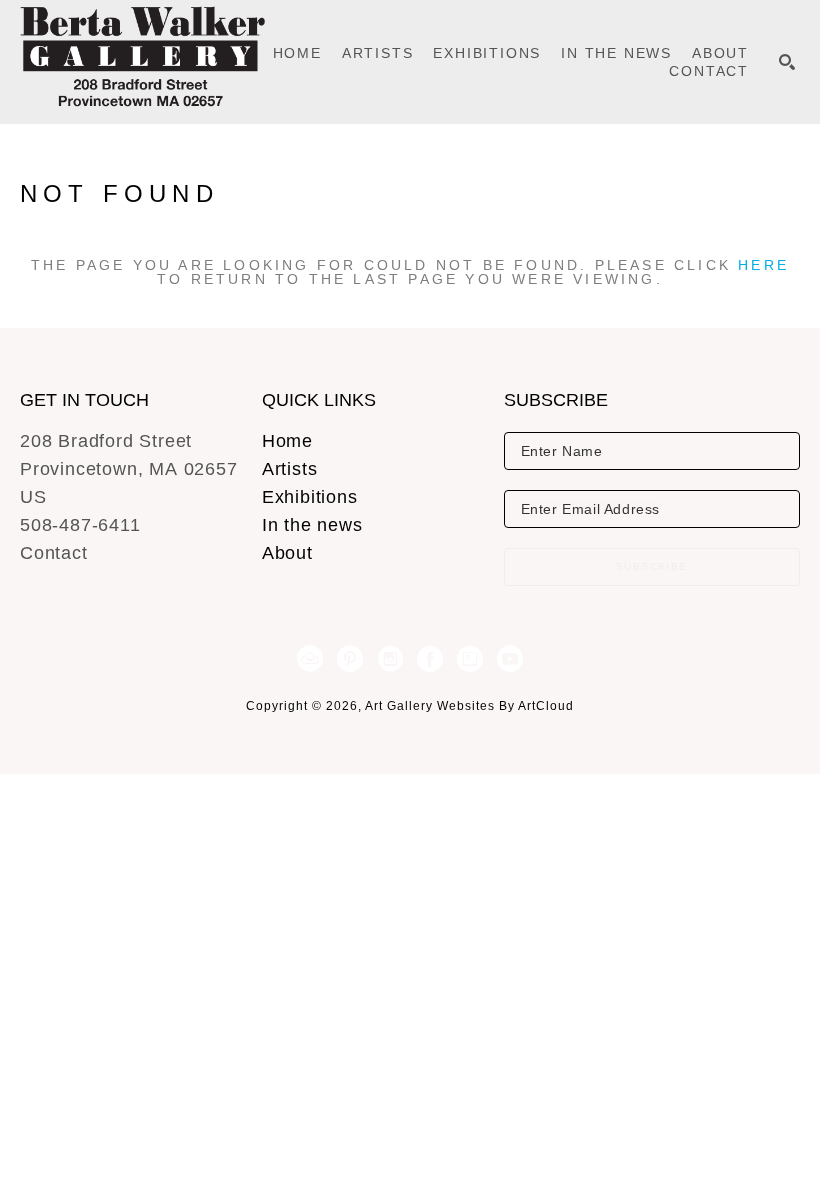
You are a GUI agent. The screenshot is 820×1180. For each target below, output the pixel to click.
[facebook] (430, 659)
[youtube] (510, 659)
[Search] (787, 62)
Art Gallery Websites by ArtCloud (469, 706)
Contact (54, 553)
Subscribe (652, 566)
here (763, 265)
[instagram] (390, 659)
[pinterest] (350, 659)
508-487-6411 (80, 525)
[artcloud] (310, 659)
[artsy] (470, 659)
